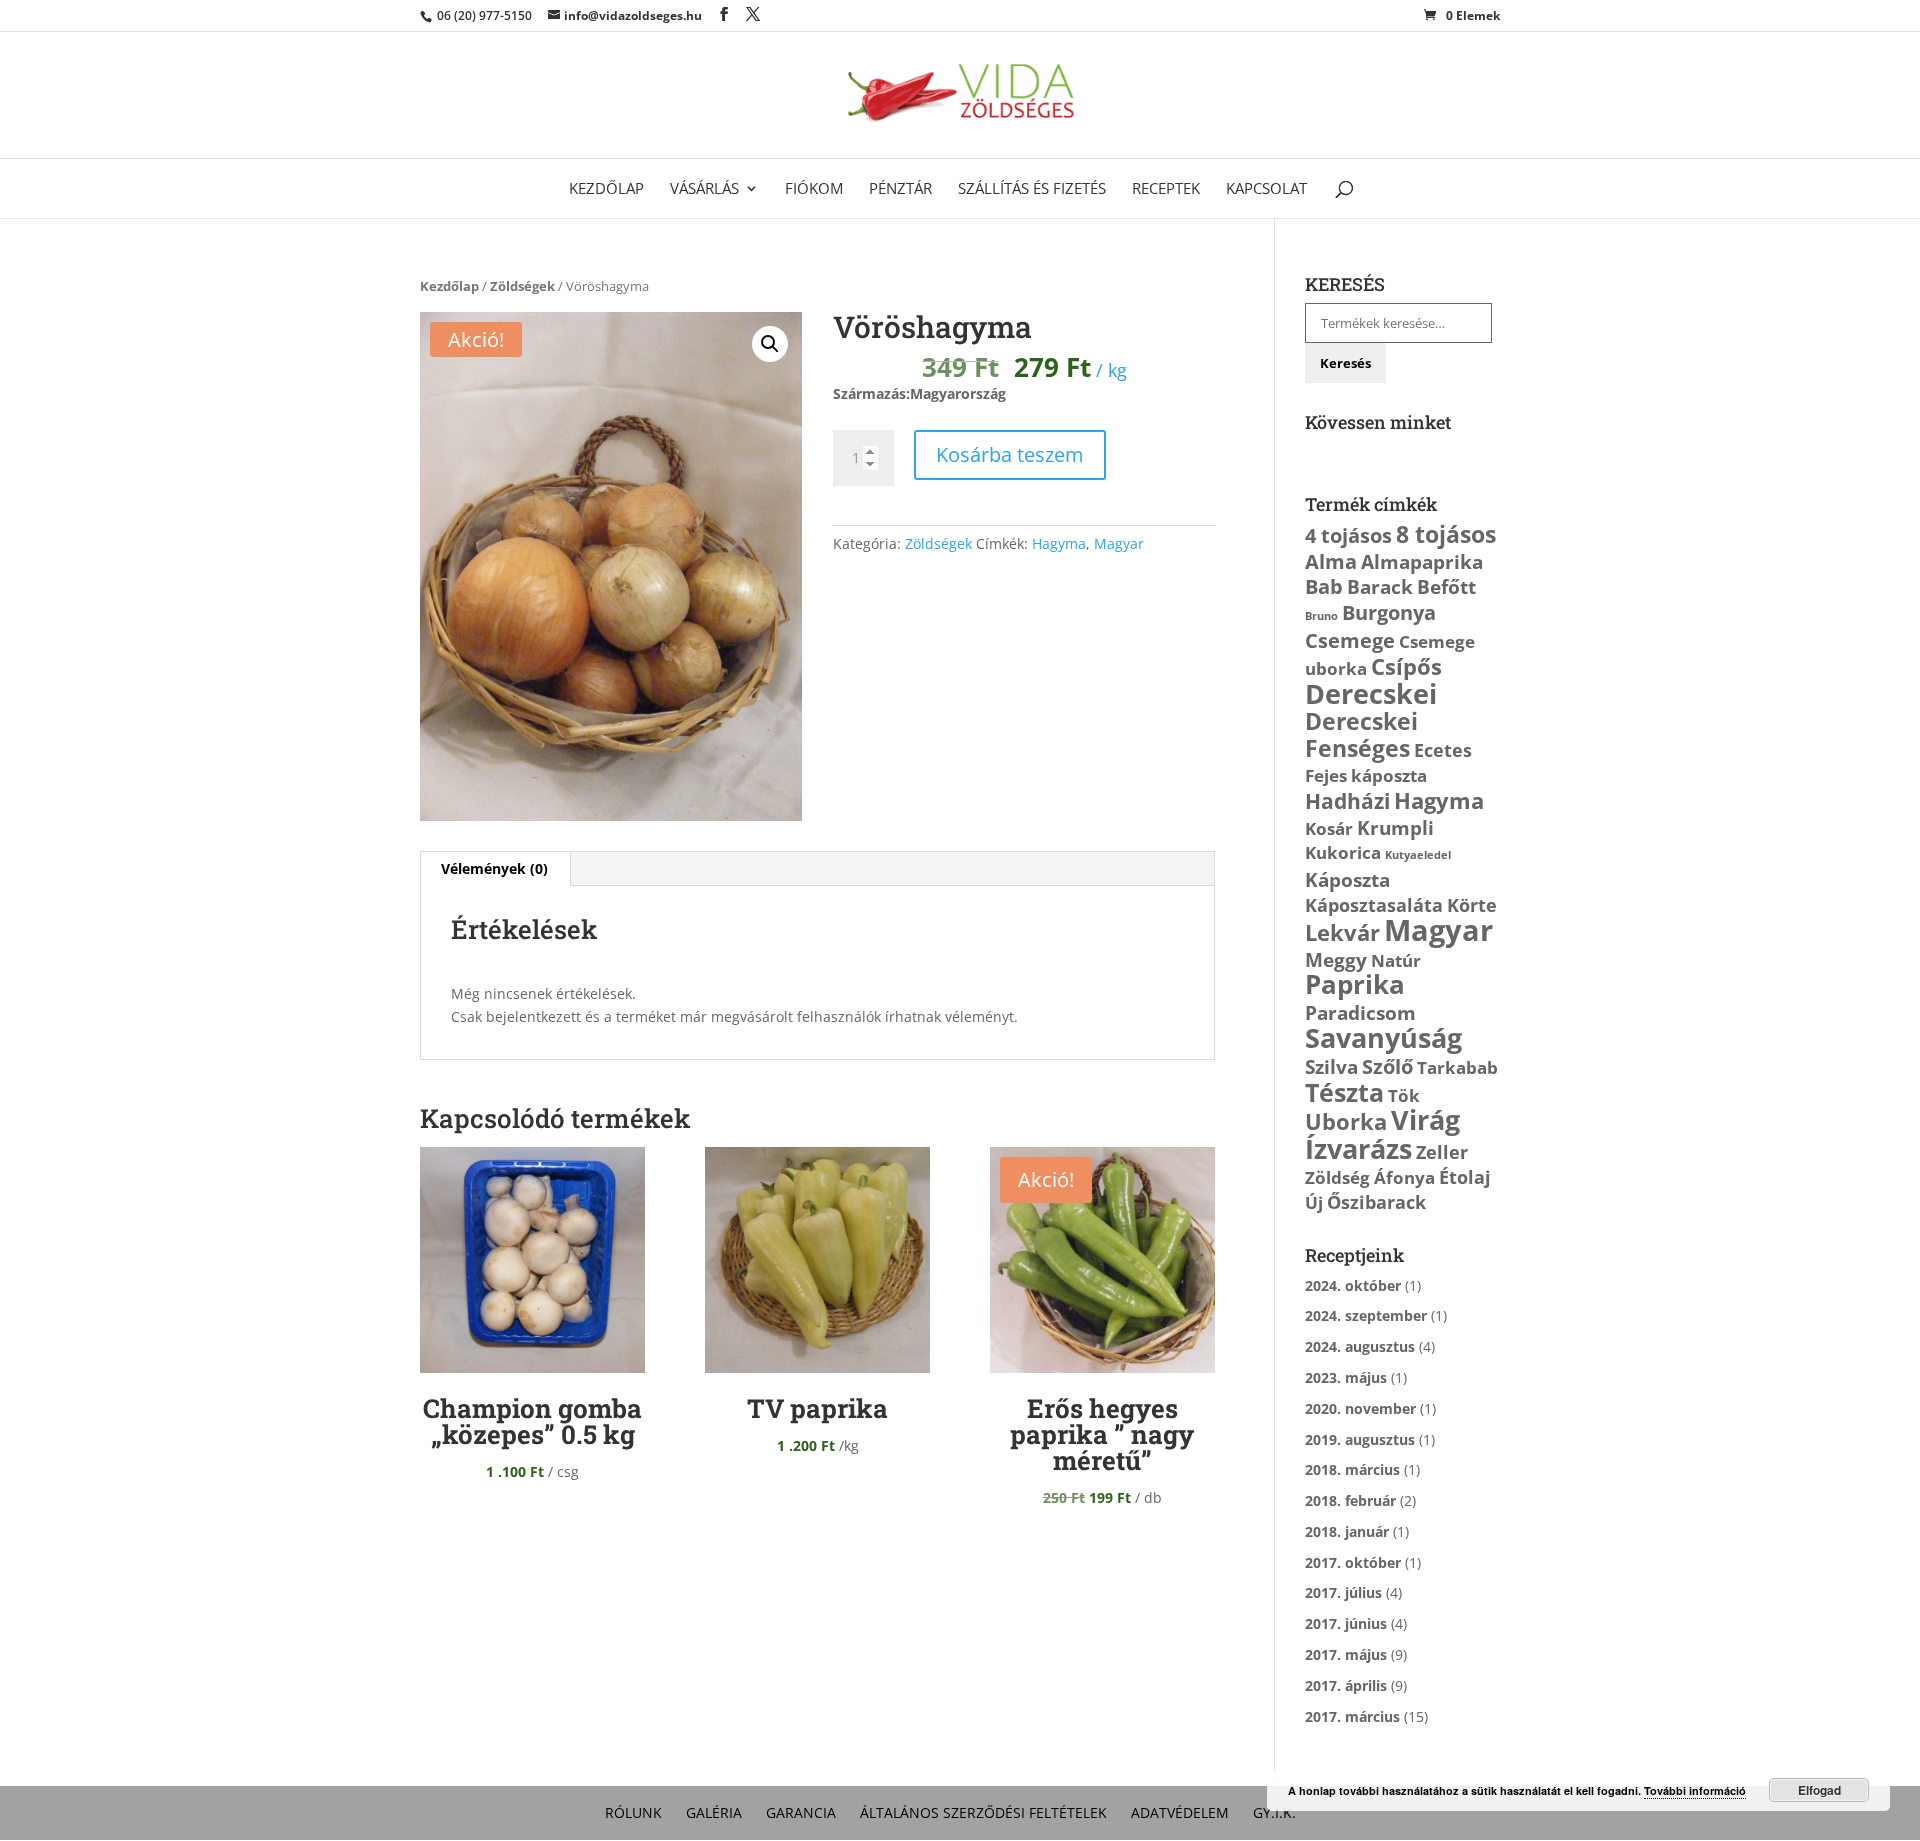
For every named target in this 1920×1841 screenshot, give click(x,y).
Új (1314, 1202)
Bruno (1321, 616)
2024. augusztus (1360, 1346)
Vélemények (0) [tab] (494, 868)
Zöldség (1337, 1177)
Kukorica (1343, 852)
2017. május (1346, 1654)
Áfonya (1404, 1177)
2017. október (1353, 1562)
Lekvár (1342, 932)
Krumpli (1395, 827)
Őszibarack (1376, 1202)
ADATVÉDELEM (1180, 1812)
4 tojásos (1348, 535)
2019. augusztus (1360, 1439)
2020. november (1360, 1408)
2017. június (1346, 1623)
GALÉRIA (714, 1812)
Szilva (1331, 1066)
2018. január (1347, 1531)
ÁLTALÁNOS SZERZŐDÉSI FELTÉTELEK (983, 1812)
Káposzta (1347, 879)
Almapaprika (1422, 561)
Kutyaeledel (1418, 855)
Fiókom (814, 189)
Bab (1324, 586)
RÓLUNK (633, 1812)
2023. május (1346, 1377)
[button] (770, 344)
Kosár (1329, 828)
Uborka (1346, 1121)
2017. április (1346, 1685)
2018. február (1350, 1500)
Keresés (1345, 363)
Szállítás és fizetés (1032, 189)
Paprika (1355, 984)
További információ (1695, 1790)
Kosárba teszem (1010, 454)
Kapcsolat (1266, 189)
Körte (1472, 905)
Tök (1404, 1095)
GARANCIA (801, 1812)
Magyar (1119, 543)
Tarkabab (1457, 1067)
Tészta (1344, 1092)
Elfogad (1819, 1790)
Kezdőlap (606, 189)
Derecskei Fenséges (1361, 734)
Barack (1380, 586)
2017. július (1343, 1592)
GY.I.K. (1274, 1812)
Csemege (1350, 640)
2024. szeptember (1366, 1315)
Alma (1331, 561)
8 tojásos (1446, 534)
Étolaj (1465, 1177)
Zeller (1442, 1152)
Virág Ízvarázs (1382, 1134)
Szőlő (1387, 1066)
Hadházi (1347, 800)
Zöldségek (522, 286)
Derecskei (1371, 693)
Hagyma (1059, 543)
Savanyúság (1383, 1038)
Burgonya (1389, 612)
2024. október (1353, 1285)
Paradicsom (1360, 1012)
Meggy (1336, 959)
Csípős (1406, 666)
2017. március (1352, 1716)
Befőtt (1446, 586)
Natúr (1396, 960)
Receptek (1166, 189)
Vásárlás (704, 189)
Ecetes (1443, 750)
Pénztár (900, 189)
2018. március (1352, 1469)
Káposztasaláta (1374, 905)
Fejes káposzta (1366, 775)
